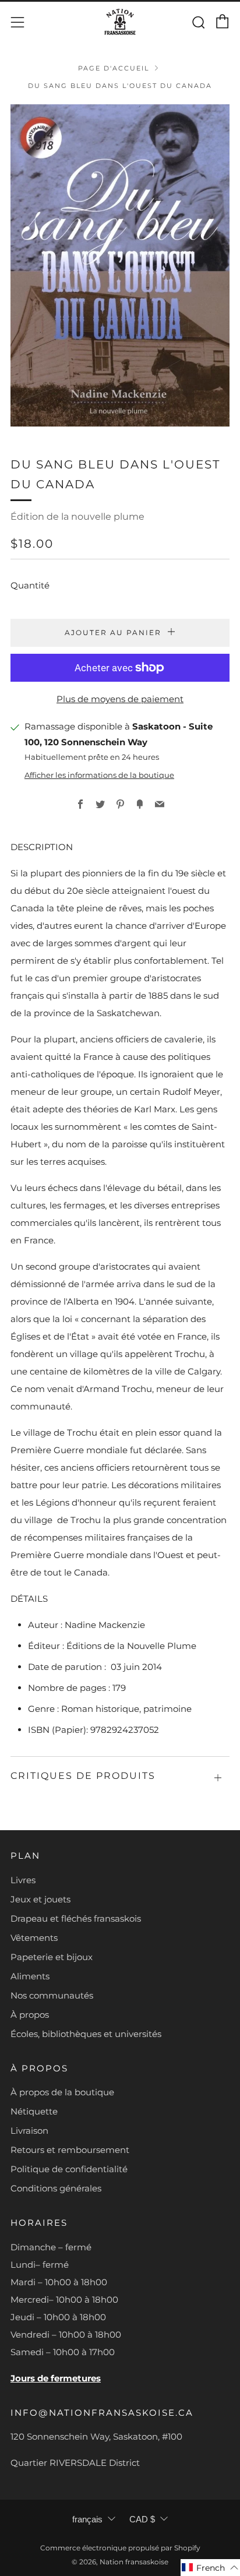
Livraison (29, 2131)
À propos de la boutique (62, 2092)
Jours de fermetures (56, 2378)
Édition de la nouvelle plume (77, 517)
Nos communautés (52, 1995)
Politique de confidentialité (69, 2169)
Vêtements (34, 1938)
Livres (23, 1880)
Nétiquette (34, 2111)
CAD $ (142, 2519)
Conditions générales (56, 2188)
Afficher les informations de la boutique (99, 775)
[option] (120, 265)
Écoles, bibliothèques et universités (86, 2034)
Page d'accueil (114, 68)
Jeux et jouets (40, 1899)
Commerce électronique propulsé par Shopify (120, 2548)
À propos (30, 2015)
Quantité (30, 585)
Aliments (30, 1976)
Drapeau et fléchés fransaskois (76, 1918)
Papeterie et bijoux (52, 1957)
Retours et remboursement (70, 2150)
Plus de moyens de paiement (120, 699)
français (87, 2519)
